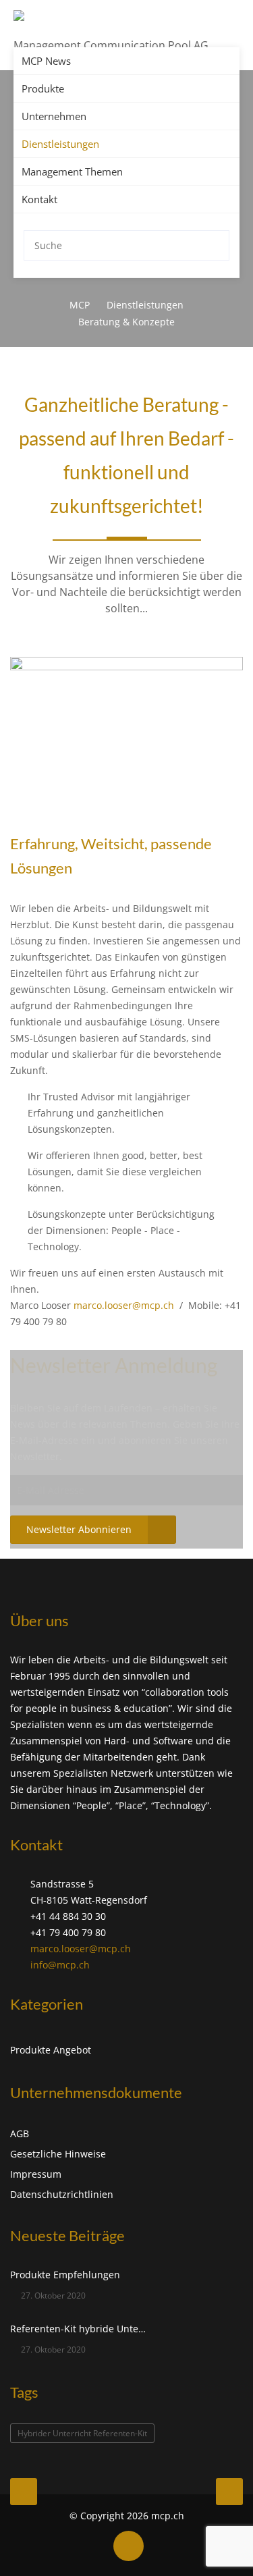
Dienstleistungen (60, 144)
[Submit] (216, 245)
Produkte (43, 88)
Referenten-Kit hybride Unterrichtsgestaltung (79, 2329)
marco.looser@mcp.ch (81, 1949)
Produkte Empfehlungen (65, 2275)
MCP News (46, 61)
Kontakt (39, 199)
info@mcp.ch (60, 1965)
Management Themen (72, 171)
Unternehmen (54, 116)
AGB (20, 2134)
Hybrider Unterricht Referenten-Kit (82, 2433)
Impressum (36, 2174)
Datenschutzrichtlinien (62, 2194)
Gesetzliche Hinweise (58, 2154)
